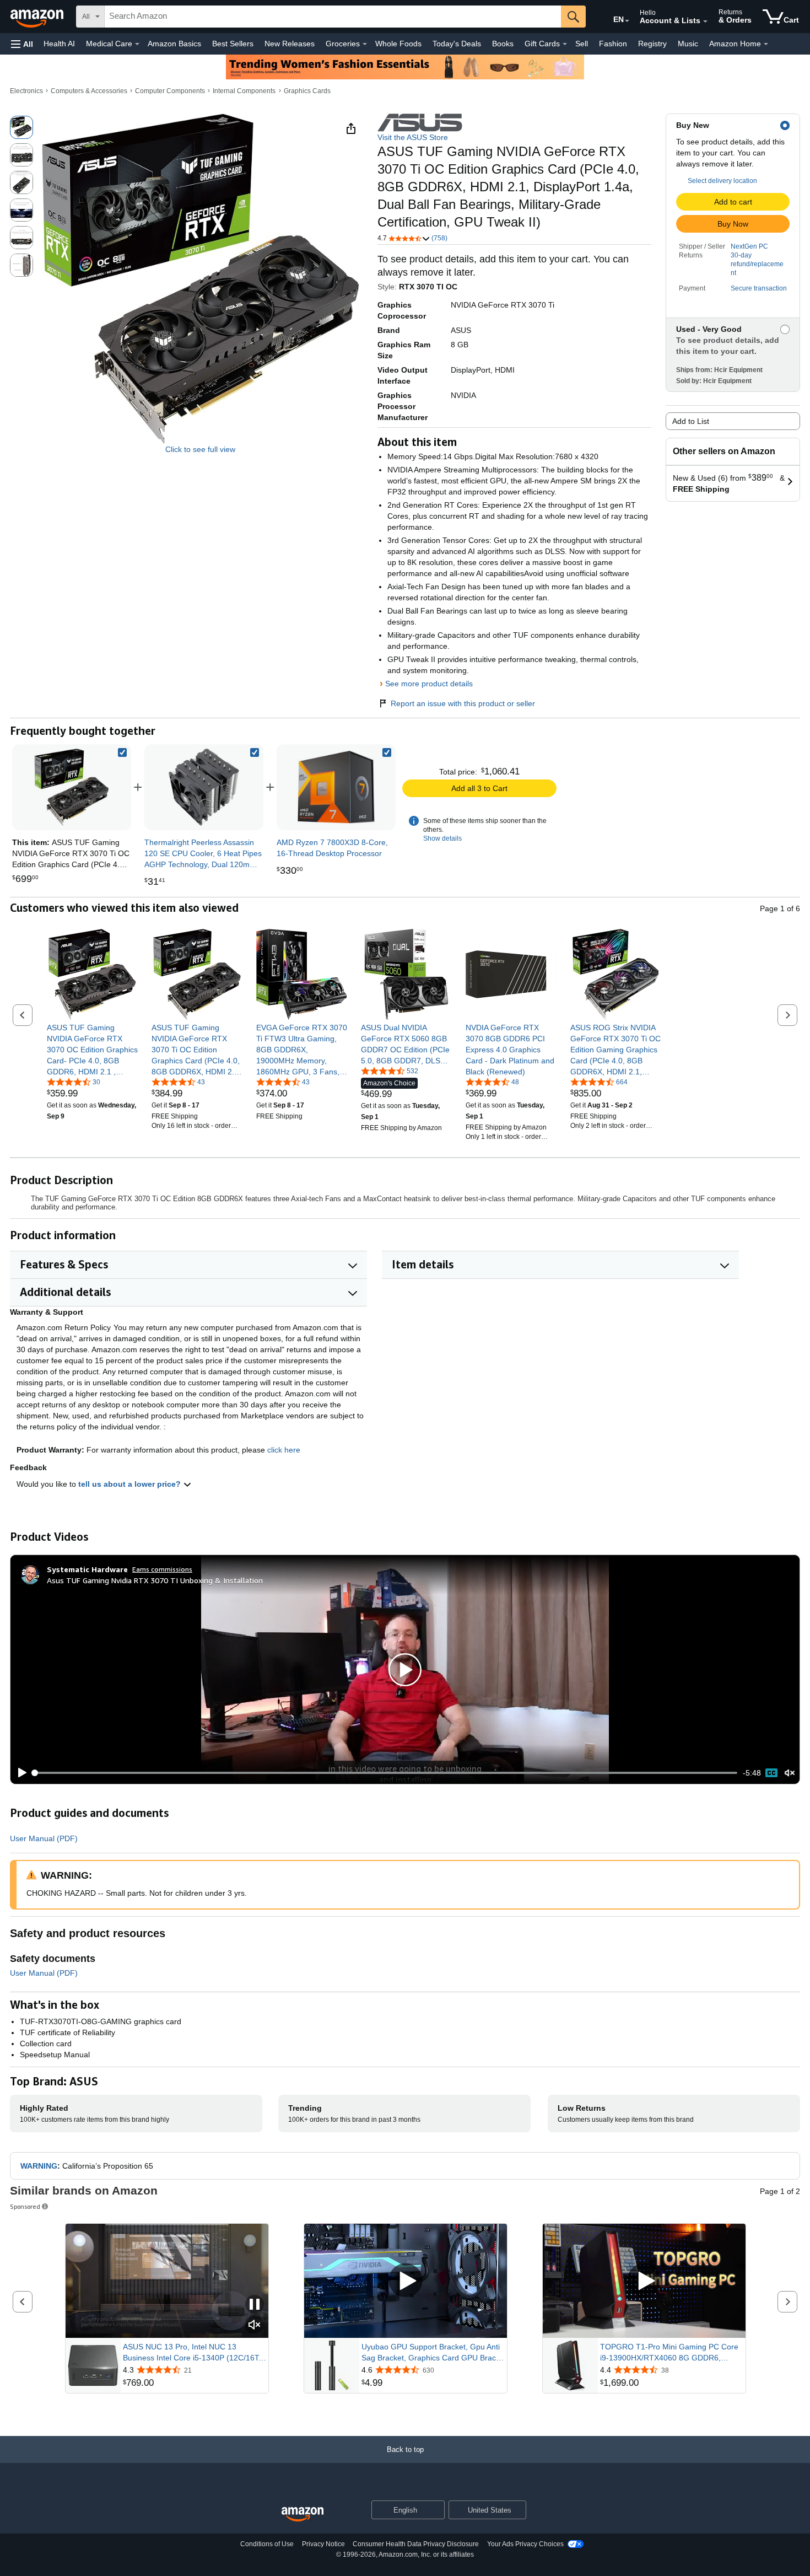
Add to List (691, 421)
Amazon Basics (174, 44)
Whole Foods (398, 44)
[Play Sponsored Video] (406, 2281)
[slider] (385, 1773)
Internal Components (244, 91)
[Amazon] (38, 17)
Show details (442, 838)
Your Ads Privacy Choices (525, 2544)
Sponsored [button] (25, 2206)
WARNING (39, 2166)
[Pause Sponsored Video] (255, 2305)
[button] (22, 44)
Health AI (59, 44)
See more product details (429, 684)
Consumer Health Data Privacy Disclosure (416, 2544)
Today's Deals (457, 44)
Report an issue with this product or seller (463, 703)
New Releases (290, 44)
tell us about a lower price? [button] (131, 1484)
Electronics (26, 91)
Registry (652, 44)
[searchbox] (333, 17)
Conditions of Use (267, 2544)
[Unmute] (790, 1773)
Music (688, 44)
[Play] (19, 1773)
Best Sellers (233, 44)
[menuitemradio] (771, 1773)
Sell (582, 44)
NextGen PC (749, 246)
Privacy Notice (323, 2544)
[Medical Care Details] (137, 44)
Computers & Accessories (89, 91)
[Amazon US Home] (303, 2515)
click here (284, 1450)
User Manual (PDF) (44, 1838)
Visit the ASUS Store (413, 137)
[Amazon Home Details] (766, 44)
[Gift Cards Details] (565, 44)
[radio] (21, 127)
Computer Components (170, 91)
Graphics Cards (307, 91)
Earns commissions (162, 1569)
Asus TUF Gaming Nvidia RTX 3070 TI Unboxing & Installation (155, 1580)
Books (503, 44)
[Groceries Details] (365, 44)
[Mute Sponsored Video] (255, 2325)
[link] (204, 787)
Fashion (613, 44)
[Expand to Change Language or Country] (627, 21)
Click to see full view (200, 449)
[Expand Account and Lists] (705, 21)
